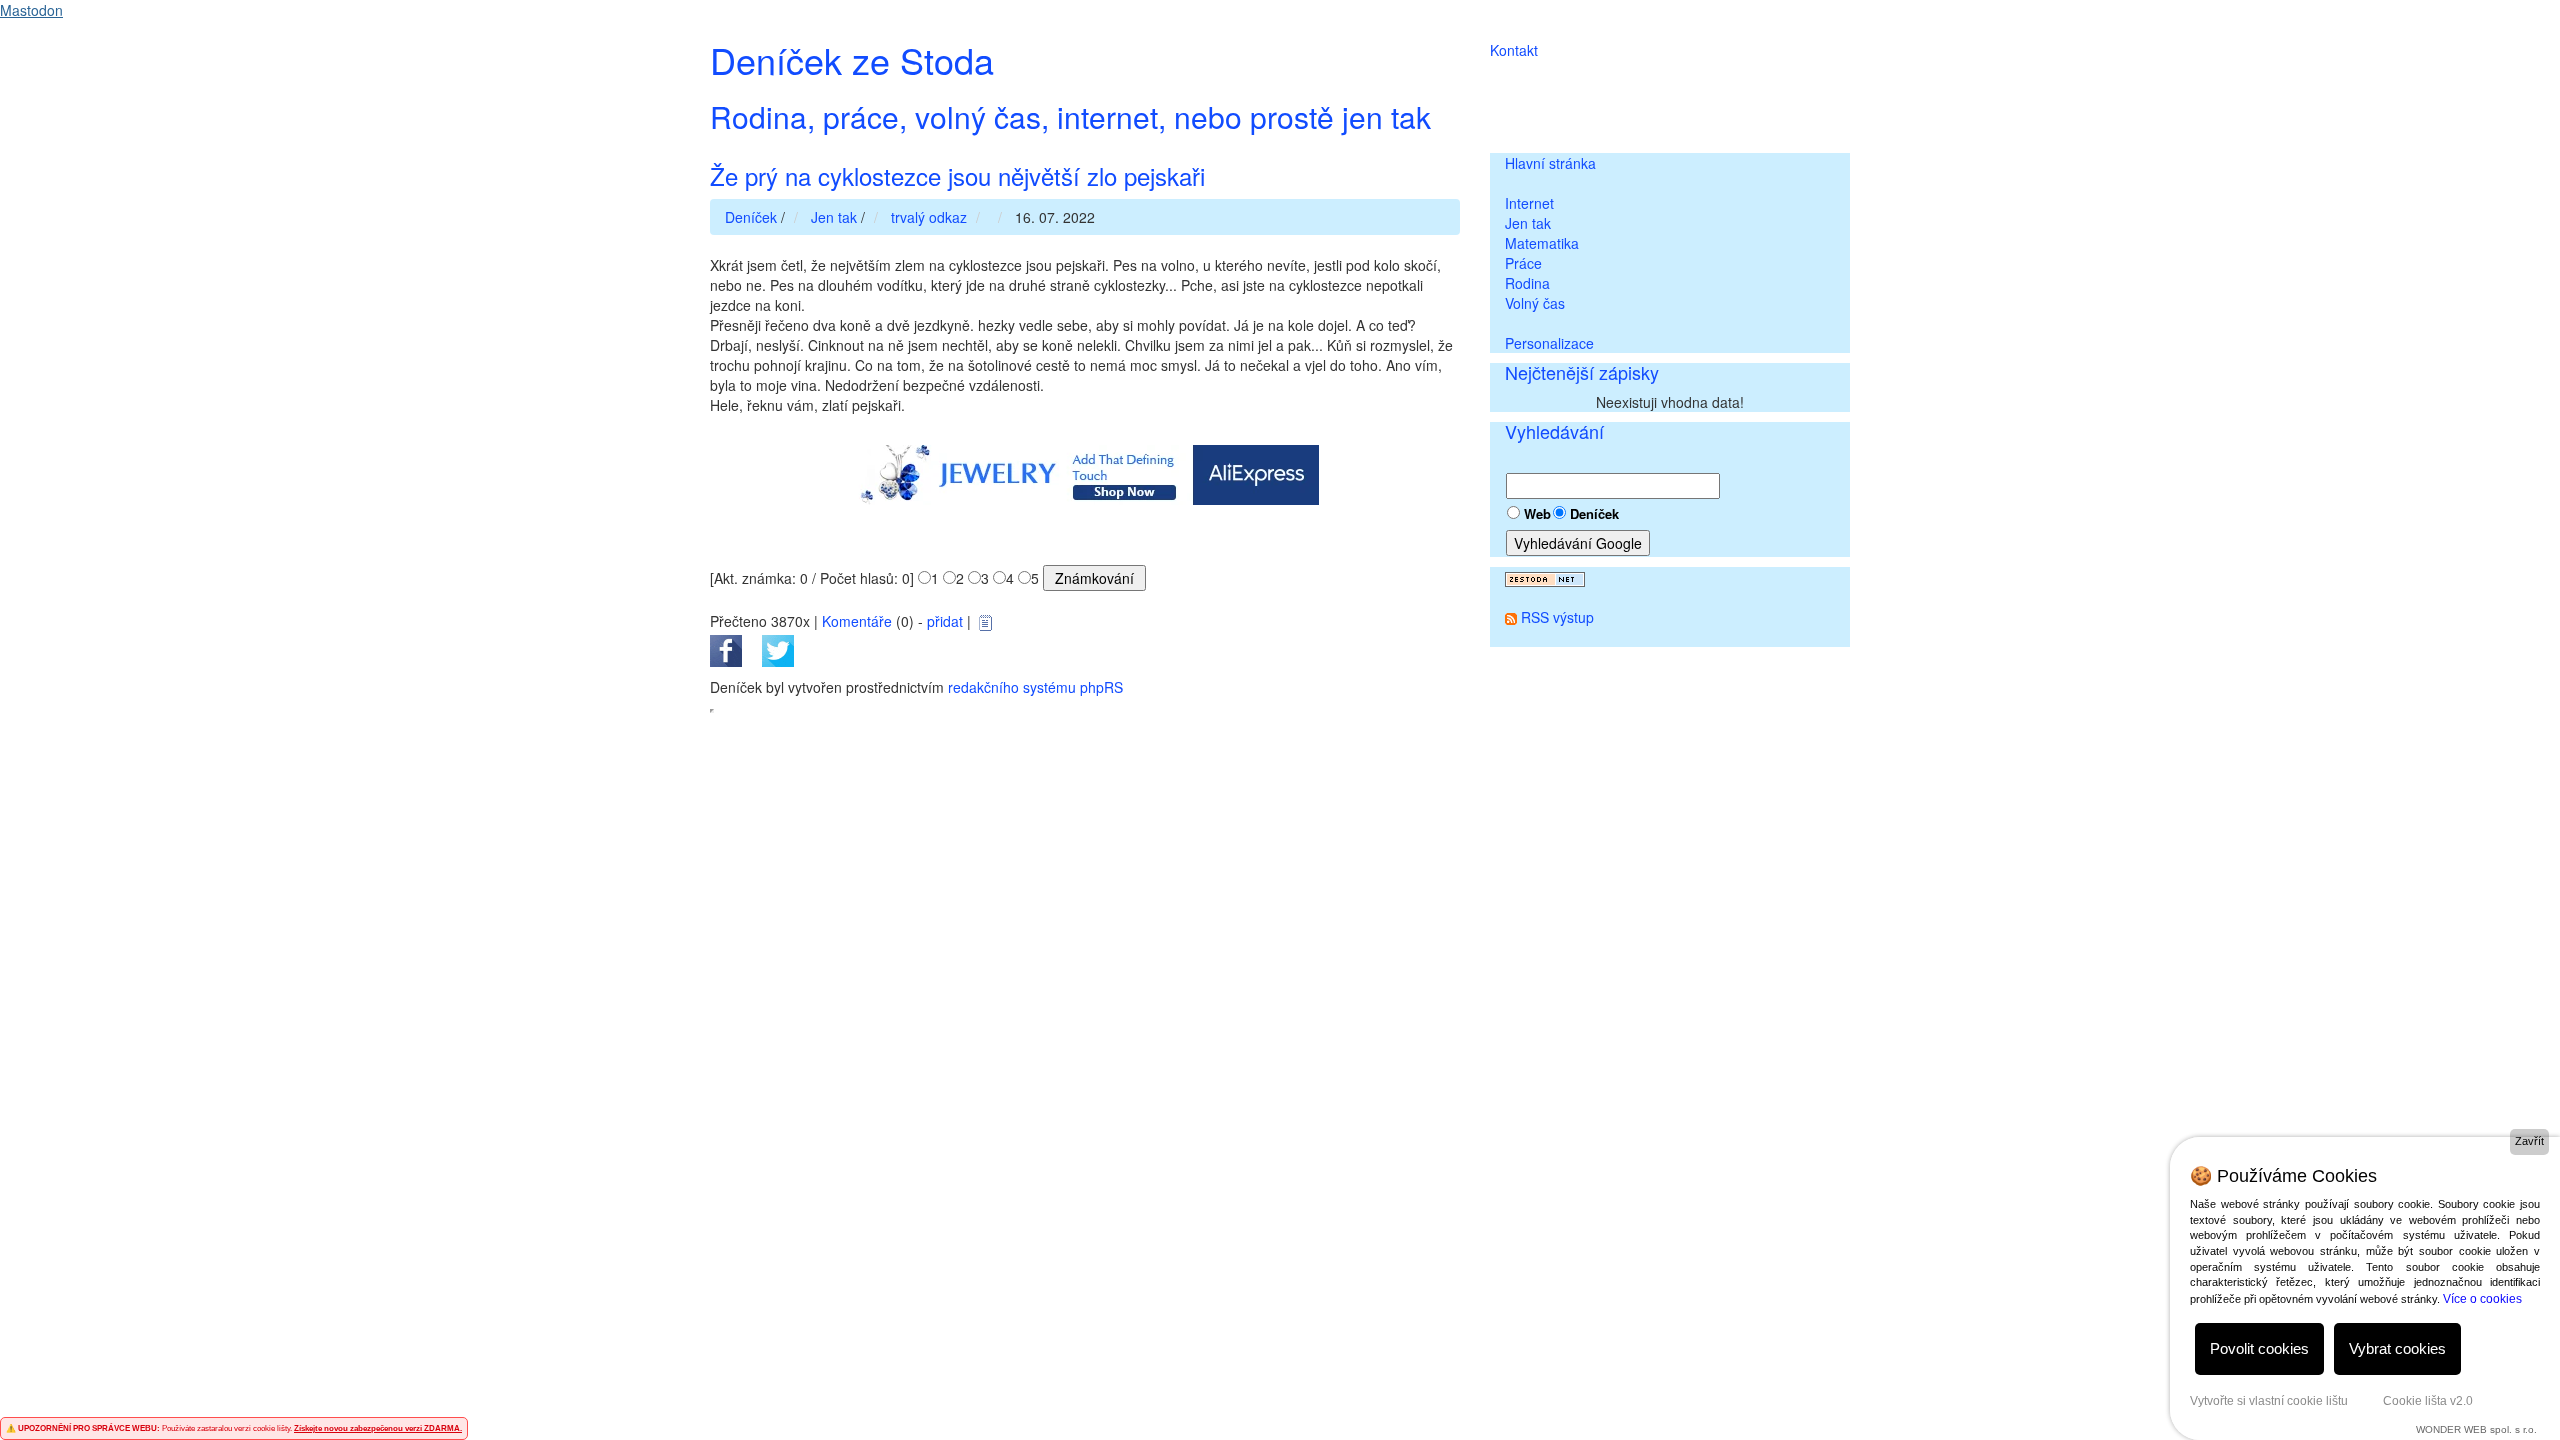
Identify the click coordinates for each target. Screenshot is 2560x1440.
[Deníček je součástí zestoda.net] (1545, 577)
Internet (1529, 203)
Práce (1523, 263)
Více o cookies (2482, 1299)
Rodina (1527, 283)
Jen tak (1528, 223)
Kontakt (1514, 50)
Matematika (1542, 243)
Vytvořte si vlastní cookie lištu (2269, 1401)
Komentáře (857, 621)
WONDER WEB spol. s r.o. (2476, 1429)
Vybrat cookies (2397, 1348)
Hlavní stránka (1550, 163)
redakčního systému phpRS (1035, 687)
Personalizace (1549, 343)
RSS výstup (1557, 617)
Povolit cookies (2259, 1348)
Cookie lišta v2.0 (2428, 1401)
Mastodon (31, 10)
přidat (945, 621)
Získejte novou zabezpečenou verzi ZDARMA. (378, 1428)
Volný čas (1535, 303)
